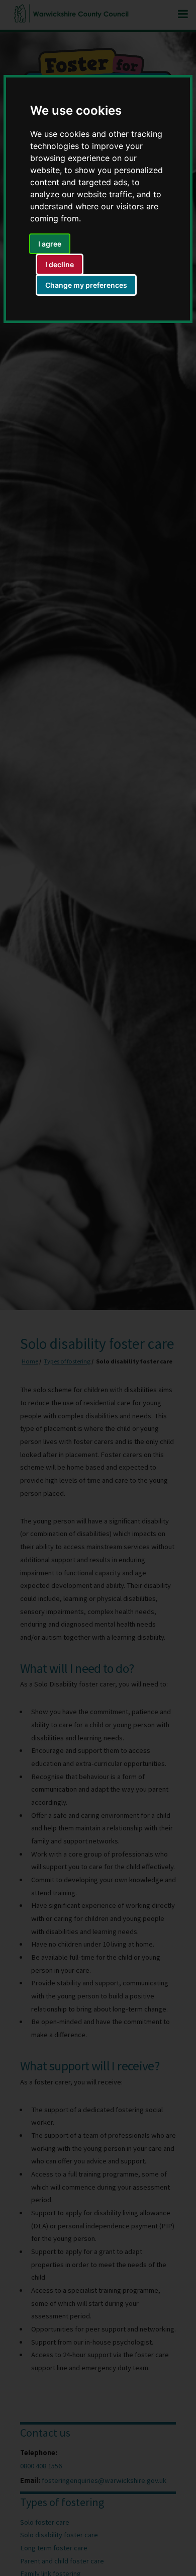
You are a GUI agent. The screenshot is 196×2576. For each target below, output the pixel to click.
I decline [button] (60, 264)
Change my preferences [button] (86, 285)
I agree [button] (50, 244)
